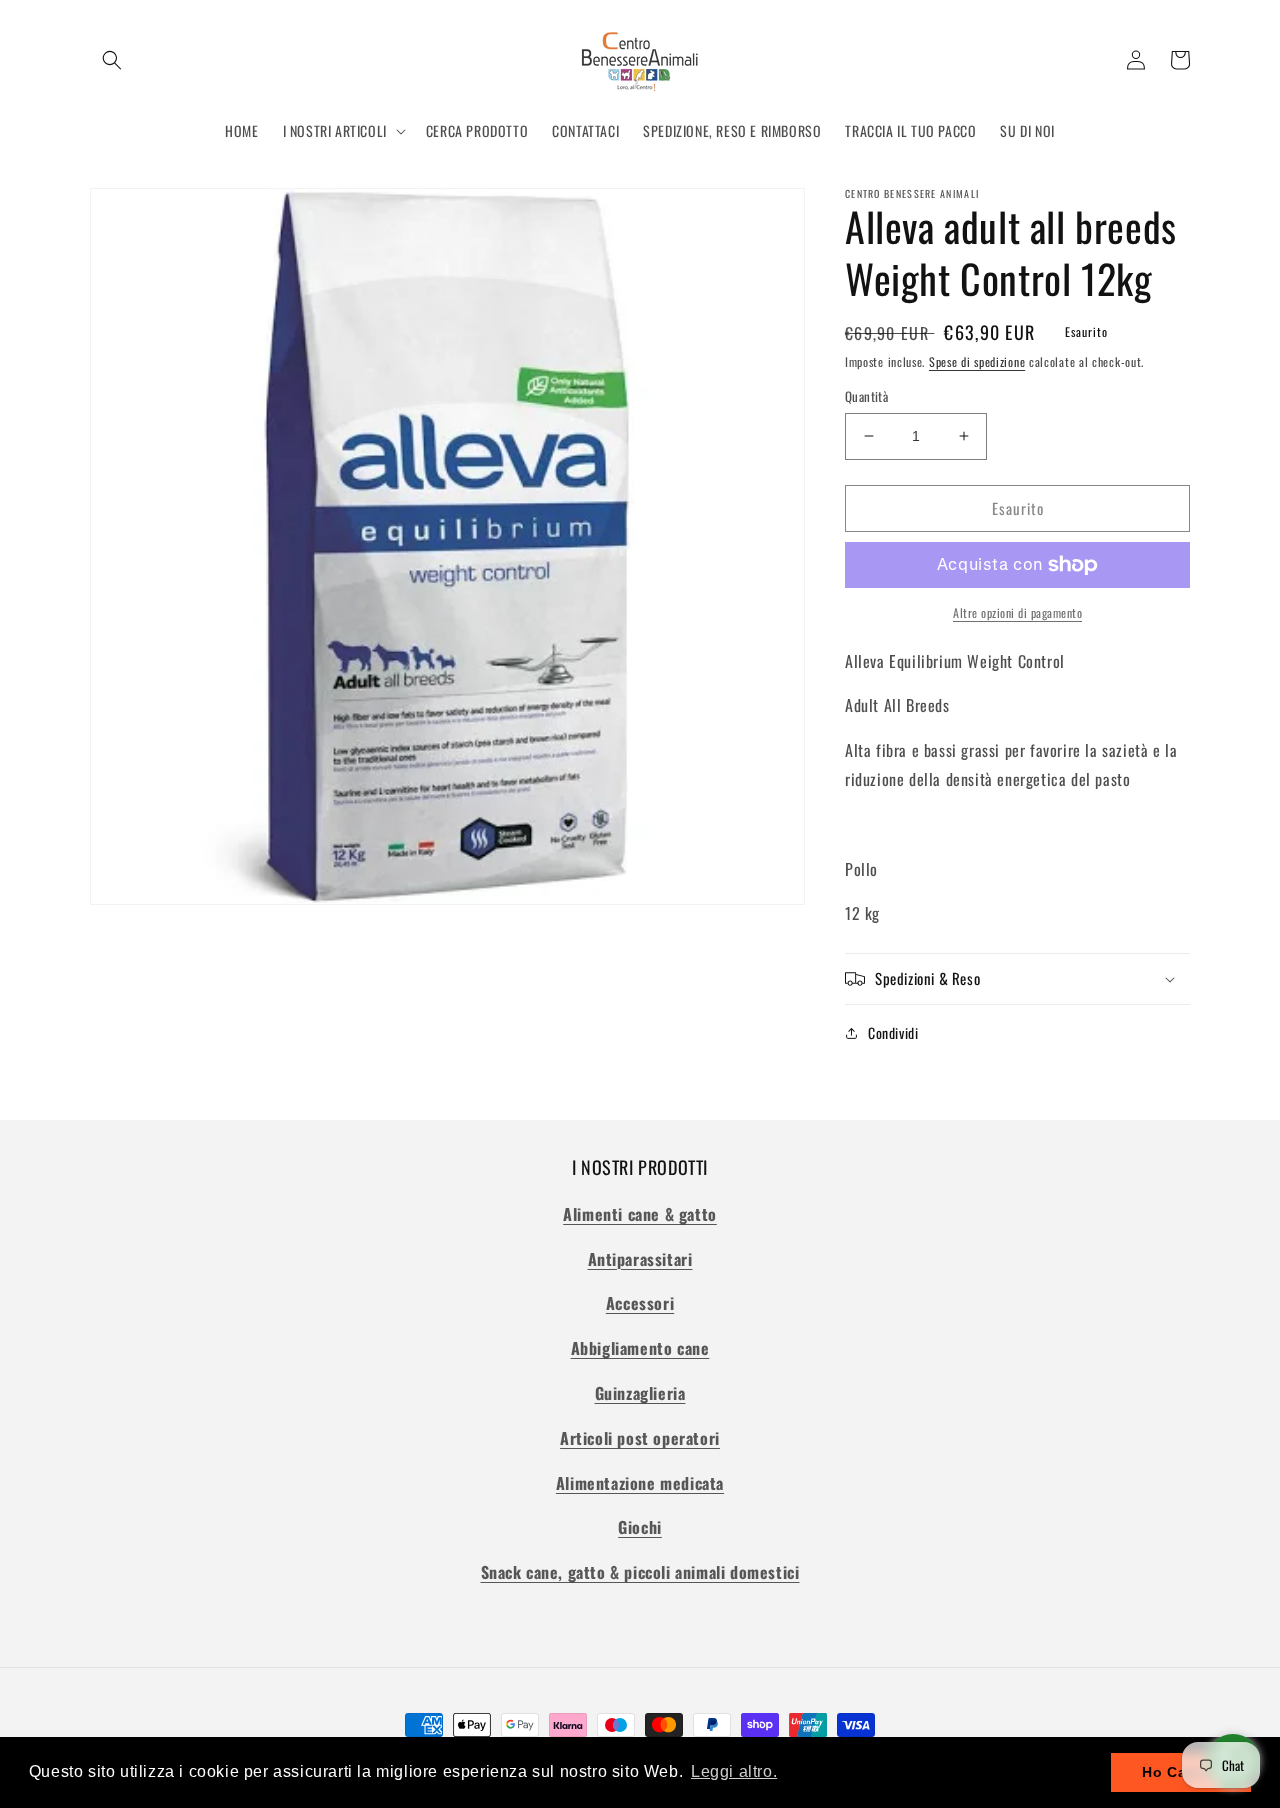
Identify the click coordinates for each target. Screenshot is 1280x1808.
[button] (112, 60)
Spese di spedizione (977, 361)
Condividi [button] (893, 1032)
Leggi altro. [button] (734, 1771)
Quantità (866, 396)
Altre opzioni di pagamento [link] (1017, 612)
